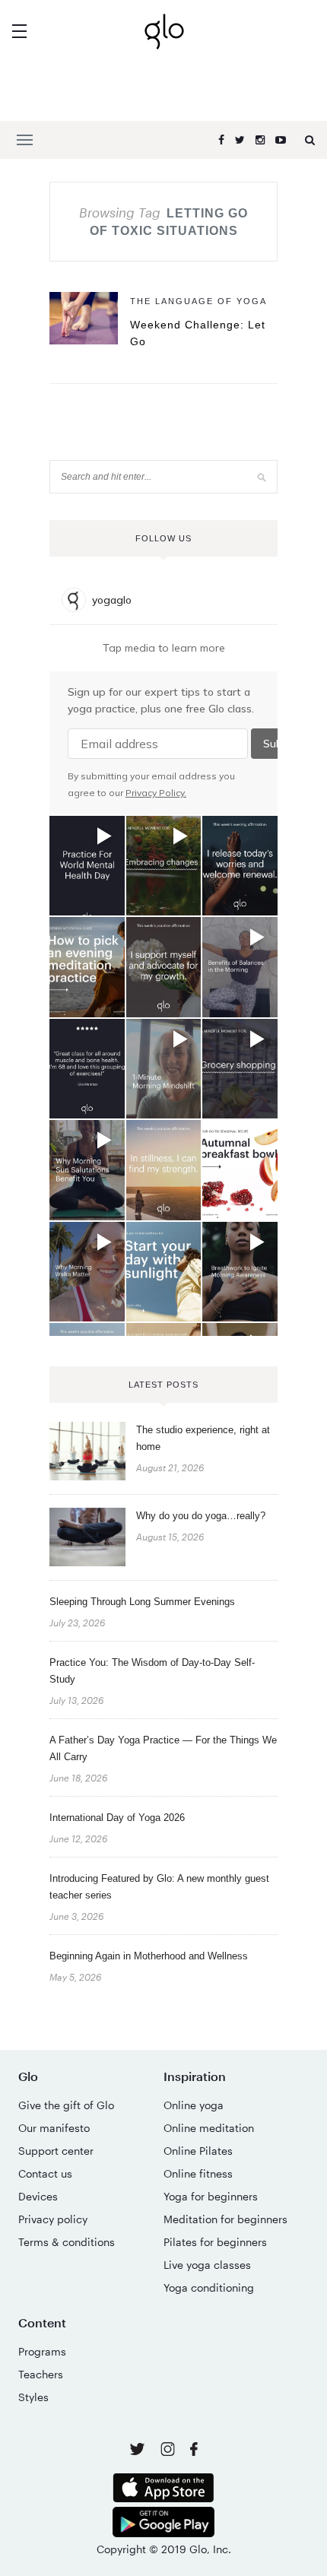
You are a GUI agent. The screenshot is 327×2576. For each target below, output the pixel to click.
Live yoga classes (207, 2265)
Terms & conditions (67, 2242)
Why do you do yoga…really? (201, 1516)
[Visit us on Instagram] (169, 2452)
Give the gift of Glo (66, 2105)
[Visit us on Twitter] (139, 2450)
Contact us (45, 2173)
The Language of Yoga (198, 301)
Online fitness (198, 2173)
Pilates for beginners (215, 2242)
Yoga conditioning (209, 2287)
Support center (56, 2151)
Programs (42, 2351)
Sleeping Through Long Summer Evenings (142, 1602)
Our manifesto (54, 2128)
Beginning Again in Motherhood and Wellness (149, 1956)
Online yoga (194, 2105)
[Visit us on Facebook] (194, 2451)
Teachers (41, 2374)
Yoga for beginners (211, 2196)
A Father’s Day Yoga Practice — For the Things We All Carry (163, 1748)
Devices (38, 2196)
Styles (33, 2397)
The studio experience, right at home (203, 1438)
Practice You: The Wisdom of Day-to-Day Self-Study (152, 1671)
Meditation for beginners (225, 2219)
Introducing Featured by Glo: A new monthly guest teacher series (159, 1887)
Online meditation (209, 2128)
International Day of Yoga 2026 (117, 1818)
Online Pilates (198, 2151)
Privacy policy (53, 2219)
